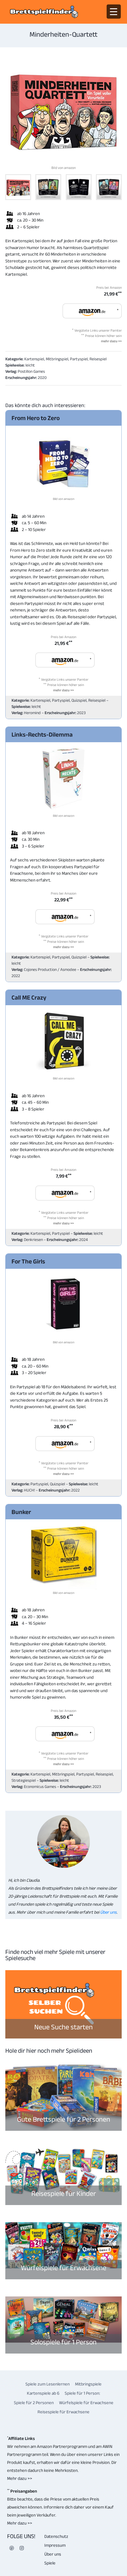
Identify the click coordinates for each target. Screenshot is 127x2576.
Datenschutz (56, 2536)
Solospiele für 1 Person (63, 2342)
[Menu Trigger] (114, 12)
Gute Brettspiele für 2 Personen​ (64, 2119)
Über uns (108, 1912)
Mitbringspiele (88, 2384)
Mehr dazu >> (20, 2478)
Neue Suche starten (63, 2027)
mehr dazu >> (111, 341)
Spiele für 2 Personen (34, 2403)
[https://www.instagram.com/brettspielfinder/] (22, 2548)
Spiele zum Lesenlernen (48, 2384)
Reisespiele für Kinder (64, 2193)
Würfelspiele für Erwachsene (64, 2268)
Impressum (55, 2545)
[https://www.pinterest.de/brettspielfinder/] (12, 2548)
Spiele (50, 2563)
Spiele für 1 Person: (82, 2393)
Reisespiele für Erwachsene (63, 2412)
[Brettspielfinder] (44, 12)
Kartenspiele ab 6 (43, 2393)
